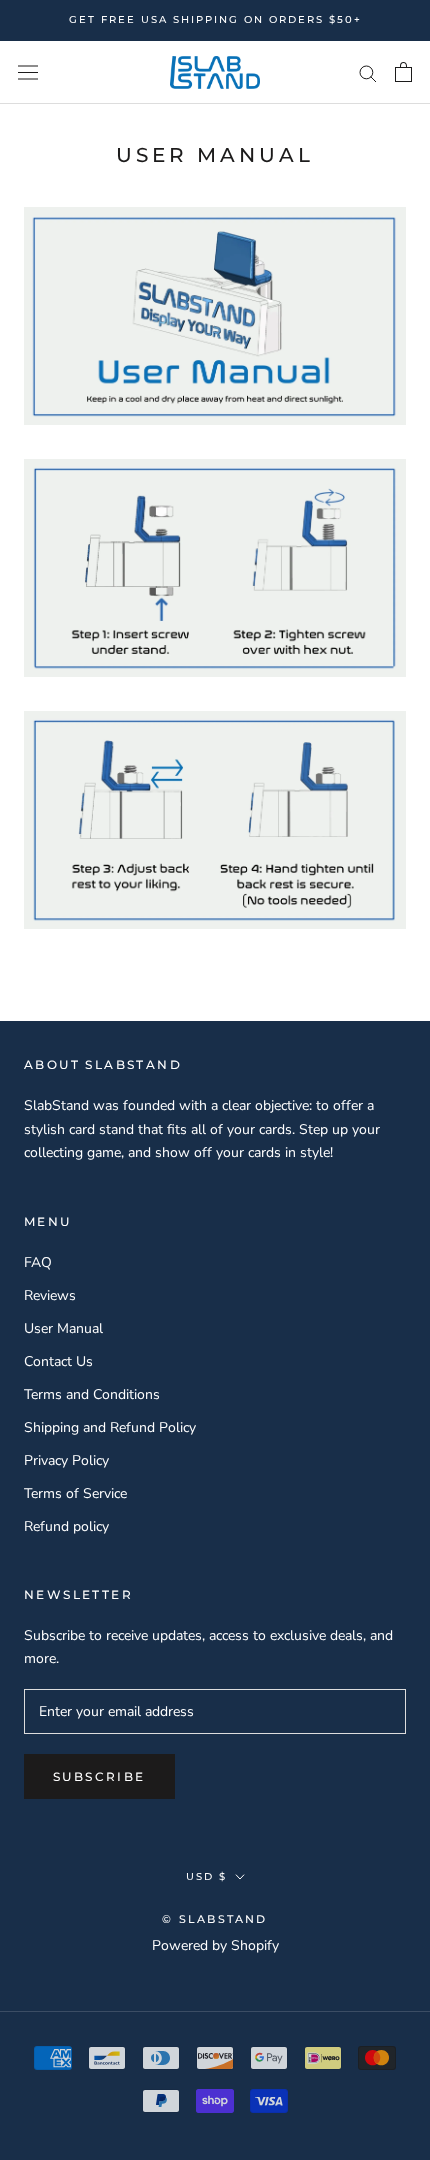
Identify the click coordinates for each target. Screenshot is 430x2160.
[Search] (368, 72)
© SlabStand (214, 1919)
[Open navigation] (28, 72)
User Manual (63, 1328)
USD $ (206, 1876)
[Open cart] (403, 72)
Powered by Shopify (215, 1945)
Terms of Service (75, 1493)
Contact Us (58, 1361)
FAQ (38, 1262)
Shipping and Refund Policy (110, 1427)
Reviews (50, 1295)
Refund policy (66, 1526)
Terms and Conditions (92, 1394)
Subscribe (99, 1776)
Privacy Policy (66, 1460)
